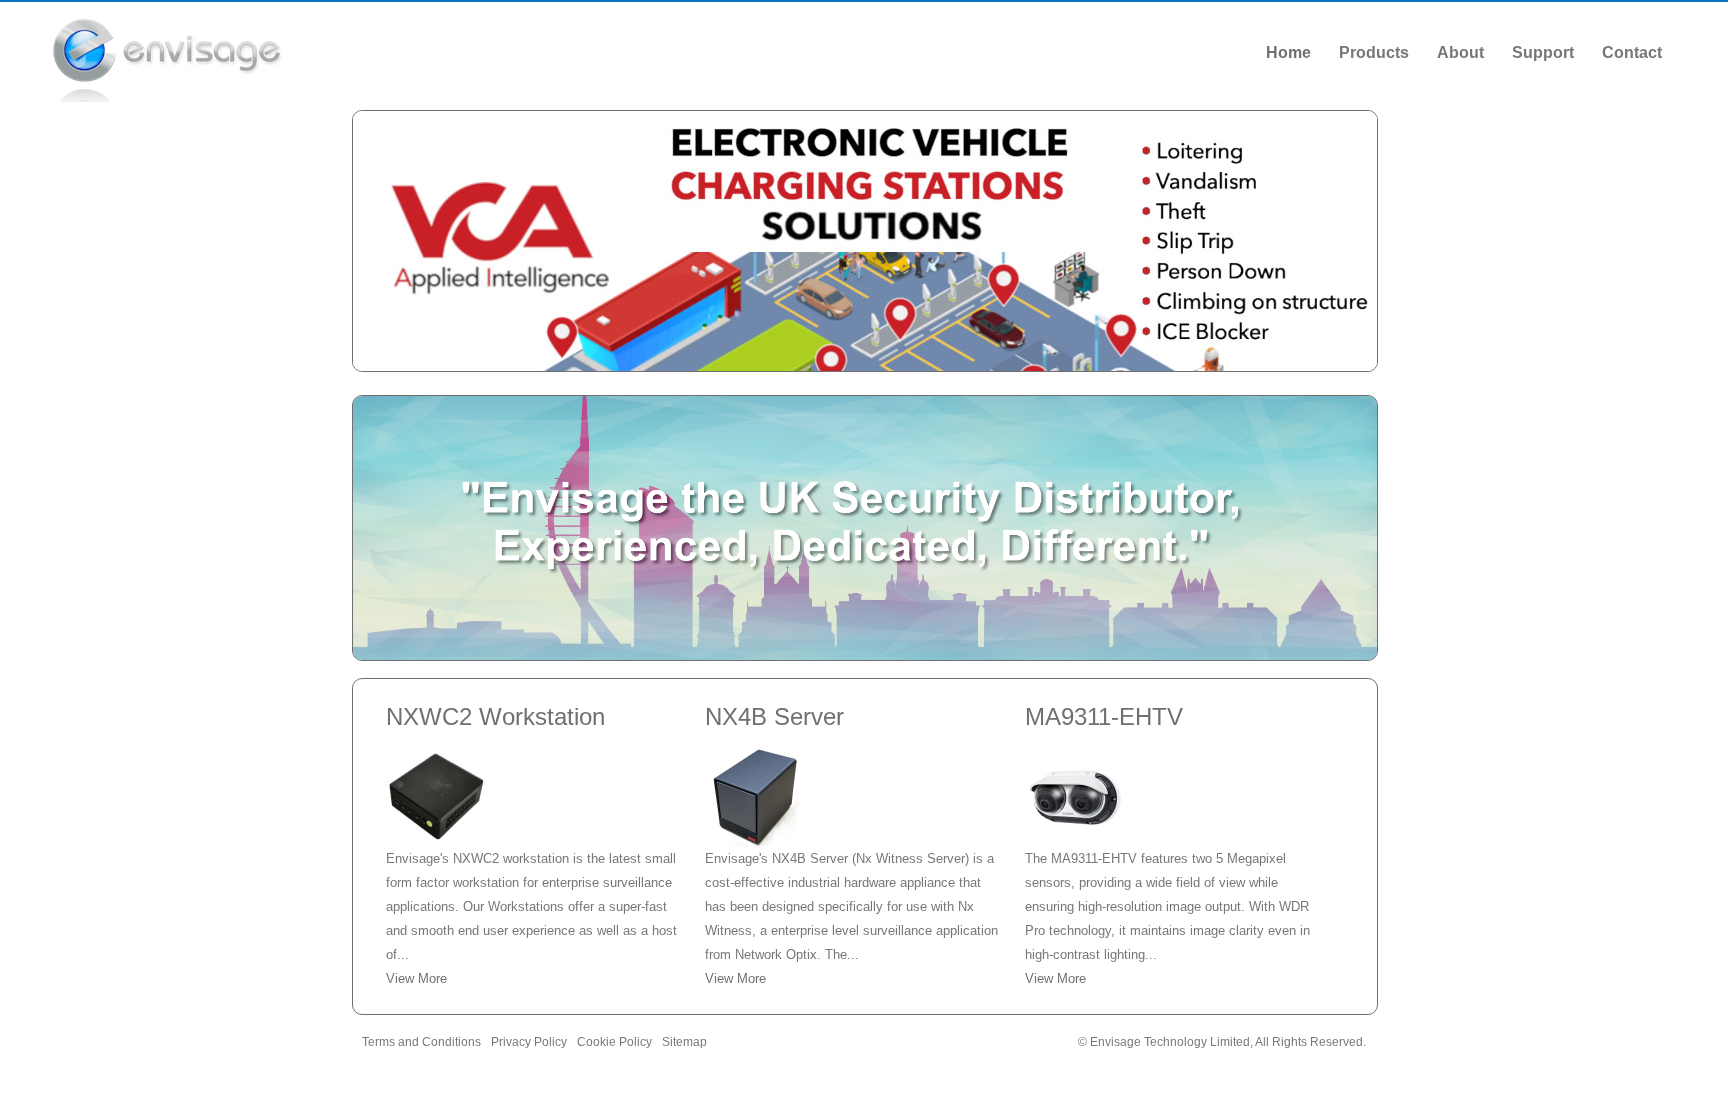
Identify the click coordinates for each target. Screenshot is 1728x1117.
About (1460, 52)
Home (1288, 52)
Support (1543, 52)
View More (416, 978)
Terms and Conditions (421, 1042)
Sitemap (684, 1042)
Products (1374, 52)
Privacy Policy (529, 1042)
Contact (1632, 52)
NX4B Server (774, 716)
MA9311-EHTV (1104, 716)
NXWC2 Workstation (495, 716)
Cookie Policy (614, 1042)
